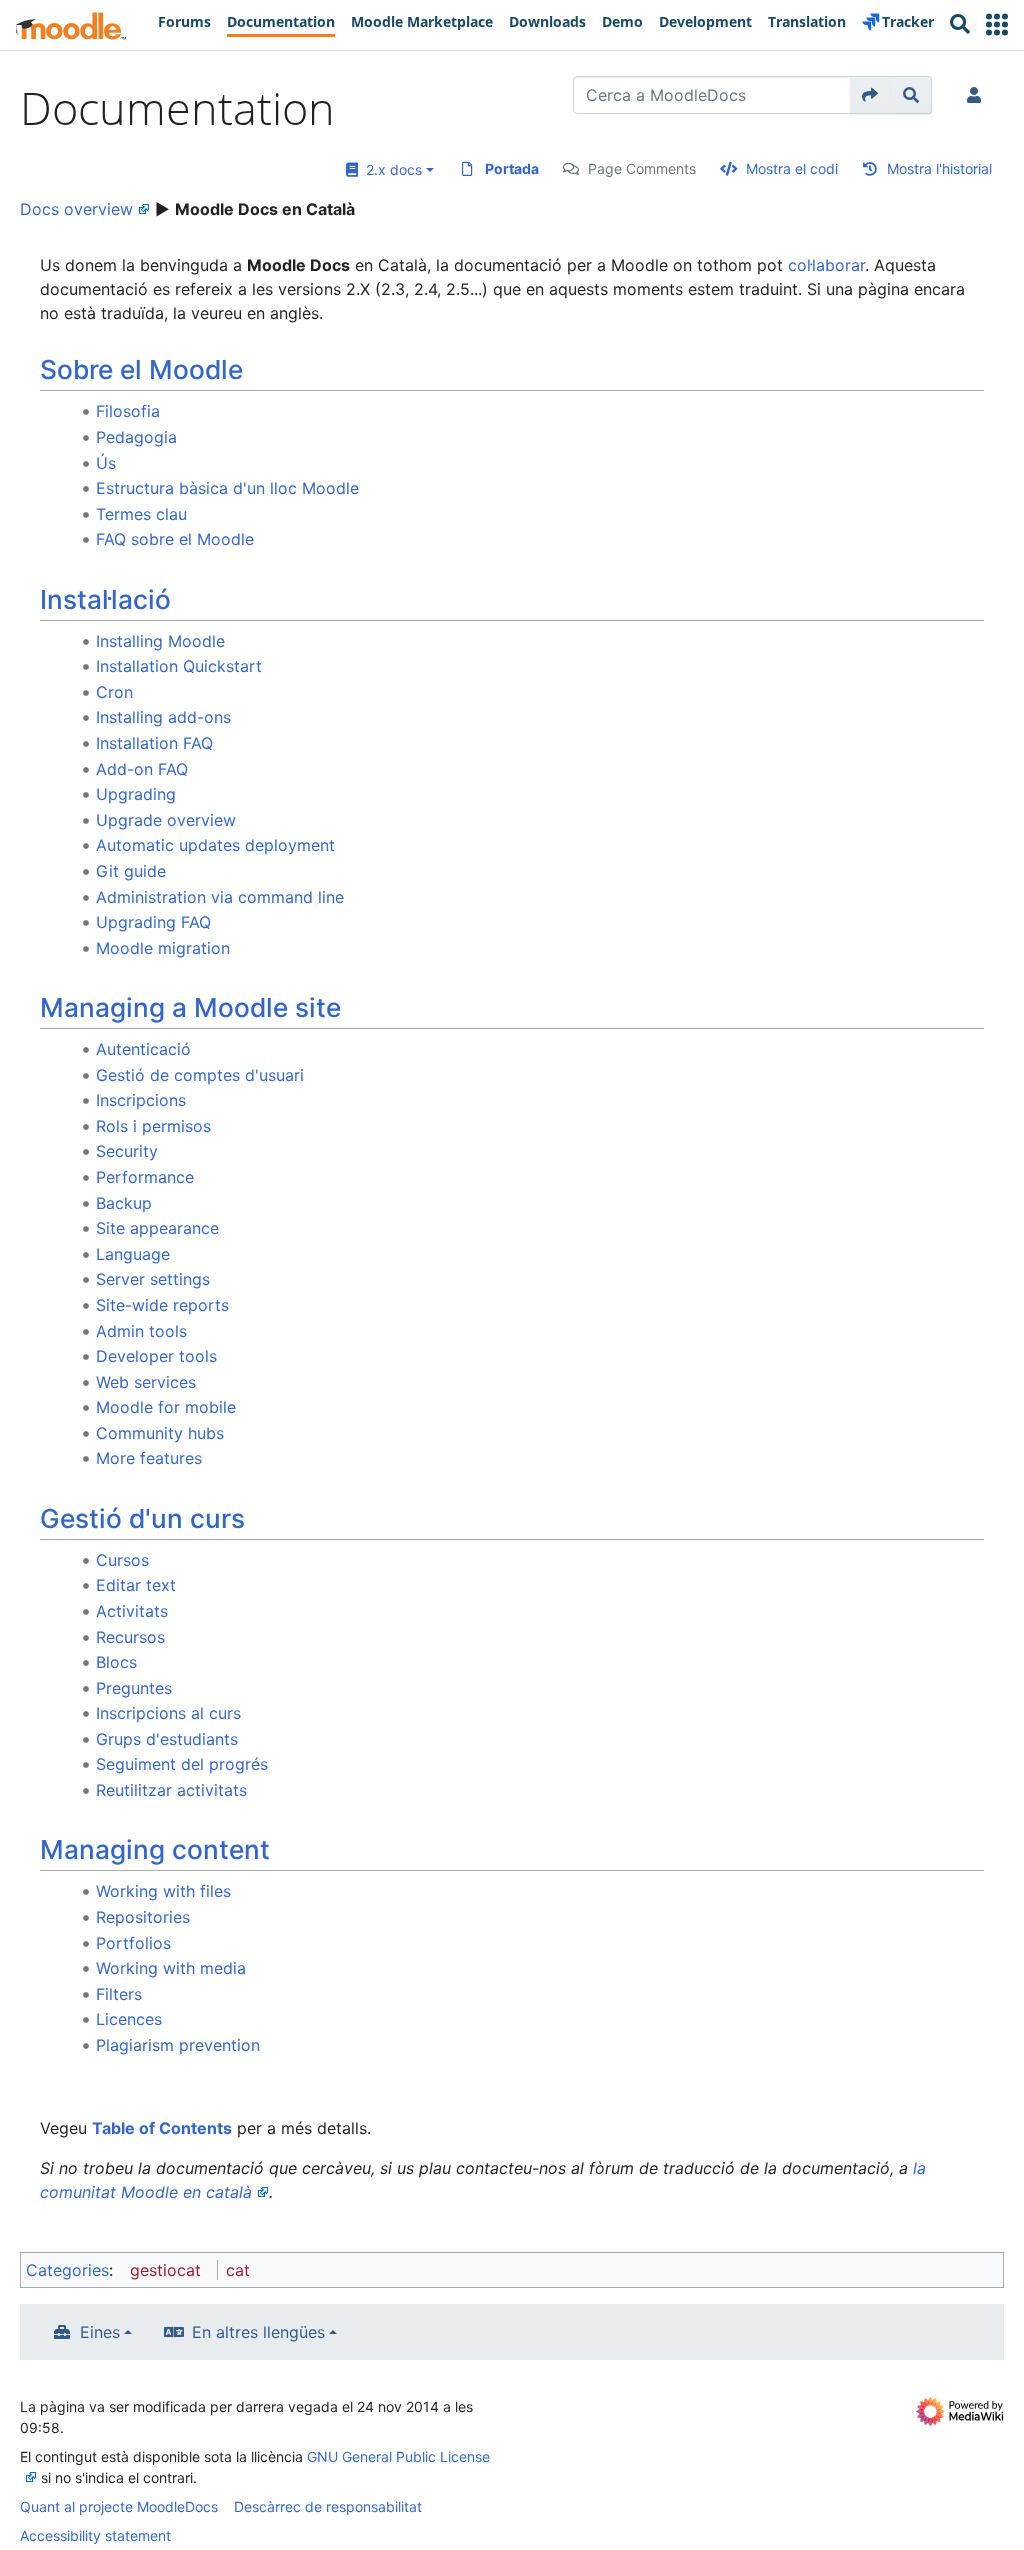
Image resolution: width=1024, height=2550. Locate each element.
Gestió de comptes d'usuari (200, 1075)
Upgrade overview (166, 820)
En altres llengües (258, 2332)
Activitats (132, 1611)
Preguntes (134, 1688)
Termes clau (141, 514)
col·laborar (826, 265)
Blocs (116, 1662)
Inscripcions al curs (168, 1713)
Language (133, 1254)
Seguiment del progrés (182, 1764)
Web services (146, 1382)
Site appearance (157, 1228)
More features (149, 1458)
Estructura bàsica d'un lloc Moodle (227, 488)
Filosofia (128, 411)
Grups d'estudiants (167, 1739)
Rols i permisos (153, 1126)
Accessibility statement (95, 2535)
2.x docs (390, 169)
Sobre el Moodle (141, 369)
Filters (119, 1994)
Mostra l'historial (939, 168)
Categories (67, 2270)
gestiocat (165, 2270)
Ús (106, 463)
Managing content (155, 1849)
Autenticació (143, 1049)
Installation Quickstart (179, 666)
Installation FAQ (154, 743)
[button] (997, 24)
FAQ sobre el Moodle (175, 539)
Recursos (130, 1637)
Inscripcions (141, 1100)
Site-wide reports (162, 1305)
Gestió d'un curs (142, 1518)
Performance (145, 1177)
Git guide (131, 871)
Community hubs (160, 1433)
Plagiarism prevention (178, 2045)
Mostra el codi (792, 168)
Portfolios (133, 1943)
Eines (100, 2332)
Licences (129, 2019)
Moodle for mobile (166, 1407)
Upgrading (136, 794)
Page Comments (642, 168)
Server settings (153, 1279)
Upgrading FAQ (153, 922)
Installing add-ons (163, 717)
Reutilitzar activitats (171, 1790)
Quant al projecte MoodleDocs (119, 2506)
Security (127, 1151)
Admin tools (141, 1331)
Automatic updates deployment (215, 845)
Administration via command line (220, 897)
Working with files (163, 1891)
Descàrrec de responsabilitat (328, 2506)
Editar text (136, 1585)
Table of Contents (162, 2128)
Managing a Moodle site (190, 1007)
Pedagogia (136, 437)
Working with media (171, 1968)
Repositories (143, 1917)
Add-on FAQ (142, 769)
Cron (114, 692)
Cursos (122, 1560)
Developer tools (156, 1356)
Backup (124, 1203)
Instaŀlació (105, 599)
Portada (512, 168)
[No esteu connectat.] (978, 95)
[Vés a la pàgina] (870, 95)
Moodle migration (163, 948)
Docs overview (76, 209)
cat (238, 2270)
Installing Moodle (160, 641)
